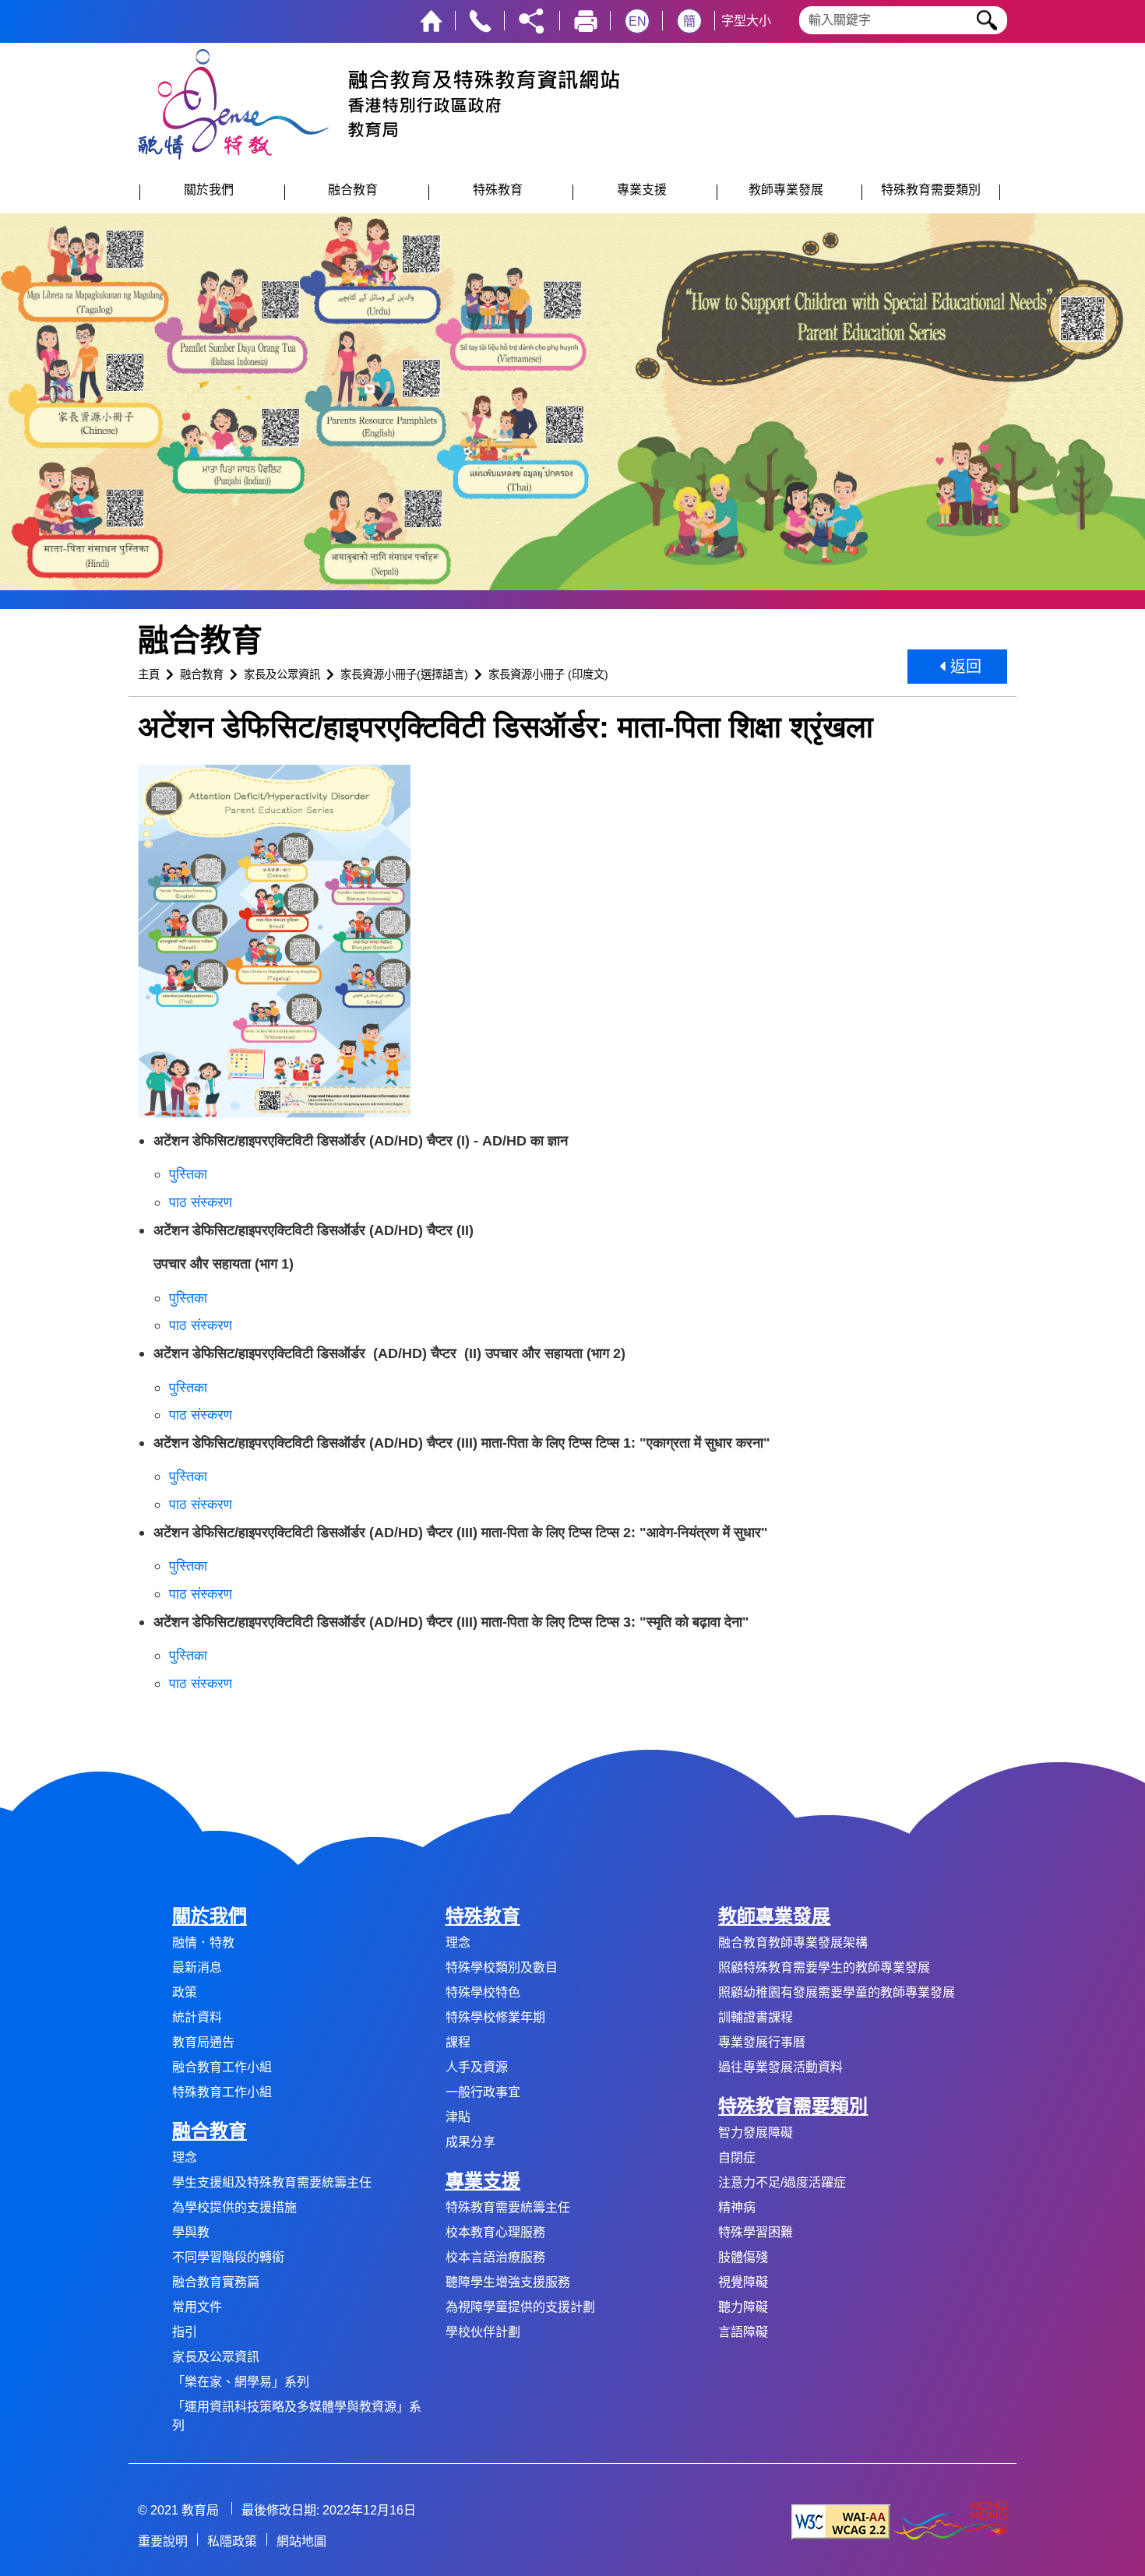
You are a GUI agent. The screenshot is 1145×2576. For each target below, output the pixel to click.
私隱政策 (232, 2541)
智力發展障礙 (756, 2133)
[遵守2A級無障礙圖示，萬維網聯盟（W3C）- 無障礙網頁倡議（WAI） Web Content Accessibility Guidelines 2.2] (841, 2521)
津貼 (458, 2117)
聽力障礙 (743, 2307)
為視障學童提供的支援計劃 (520, 2307)
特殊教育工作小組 (222, 2092)
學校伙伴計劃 (483, 2332)
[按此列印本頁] (586, 20)
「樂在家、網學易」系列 (241, 2382)
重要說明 (163, 2541)
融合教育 (202, 674)
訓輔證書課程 (756, 2017)
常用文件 (197, 2307)
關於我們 (210, 1916)
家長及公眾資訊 (282, 674)
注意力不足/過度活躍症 (782, 2182)
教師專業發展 (774, 1916)
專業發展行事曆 (762, 2042)
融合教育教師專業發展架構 (793, 1943)
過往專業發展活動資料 (780, 2067)
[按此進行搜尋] (987, 21)
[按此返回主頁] (431, 20)
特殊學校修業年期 (495, 2017)
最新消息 (197, 1967)
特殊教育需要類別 (793, 2106)
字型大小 (746, 21)
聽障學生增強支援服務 (508, 2282)
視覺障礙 (743, 2282)
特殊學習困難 (756, 2232)
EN (638, 21)
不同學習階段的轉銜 (228, 2257)
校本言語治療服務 (495, 2257)
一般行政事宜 (483, 2092)
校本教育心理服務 (495, 2232)
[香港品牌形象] (950, 2521)
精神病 (737, 2207)
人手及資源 (477, 2067)
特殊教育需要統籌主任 (508, 2207)
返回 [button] (964, 667)
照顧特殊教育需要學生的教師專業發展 (824, 1967)
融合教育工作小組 (222, 2067)
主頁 (149, 674)
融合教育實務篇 (216, 2282)
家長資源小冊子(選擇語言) (404, 674)
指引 (185, 2332)
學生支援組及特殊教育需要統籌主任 (272, 2182)
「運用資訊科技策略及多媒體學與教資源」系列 (297, 2416)
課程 (458, 2042)
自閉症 (737, 2157)
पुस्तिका (188, 1174)
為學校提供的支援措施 (234, 2207)
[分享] (531, 20)
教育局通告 (203, 2042)
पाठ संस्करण (201, 1202)
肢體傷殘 (743, 2257)
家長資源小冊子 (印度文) (548, 674)
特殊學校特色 (483, 1992)
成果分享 (470, 2142)
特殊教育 (483, 1916)
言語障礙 (743, 2332)
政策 (185, 1992)
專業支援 (483, 2181)
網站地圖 (301, 2541)
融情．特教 (203, 1943)
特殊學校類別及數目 (502, 1967)
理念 (185, 2157)
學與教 (191, 2232)
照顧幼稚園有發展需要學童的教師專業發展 (837, 1992)
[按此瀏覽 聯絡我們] (481, 20)
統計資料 (197, 2017)
